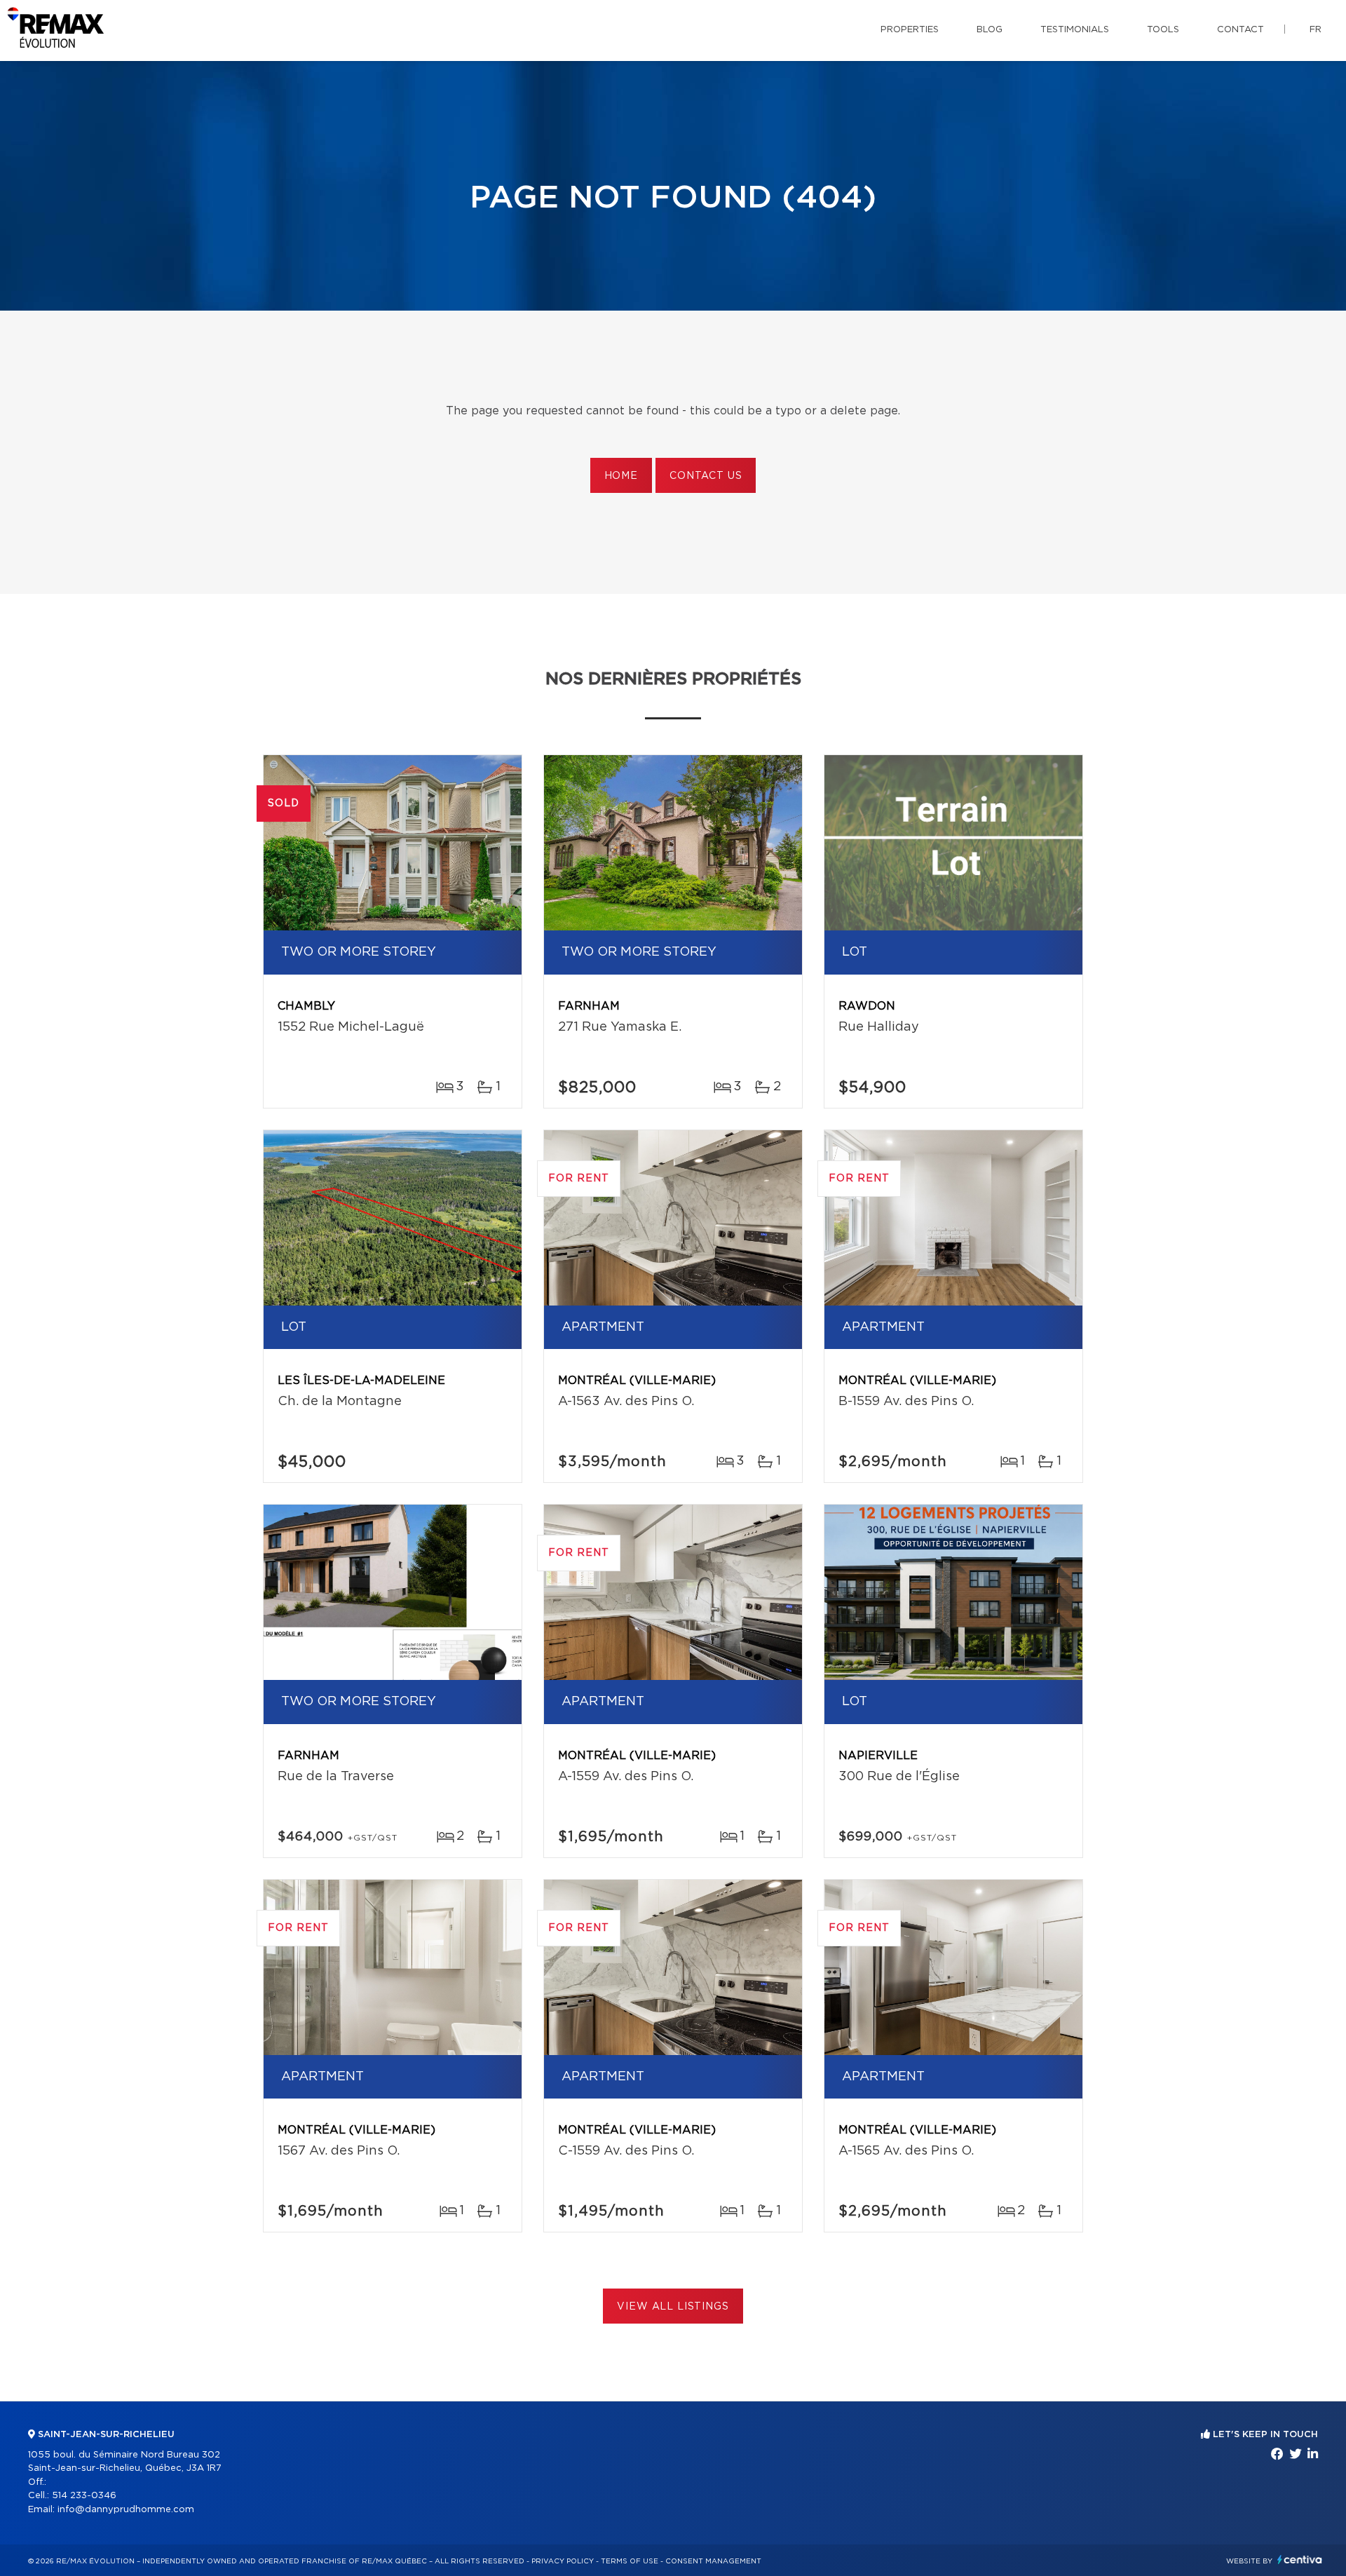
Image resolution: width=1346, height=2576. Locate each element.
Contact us (706, 476)
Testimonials (1075, 30)
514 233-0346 (84, 2496)
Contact (1240, 30)
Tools (1163, 30)
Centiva (1300, 2560)
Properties (910, 30)
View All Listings (673, 2307)
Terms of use (630, 2561)
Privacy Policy (563, 2561)
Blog (990, 30)
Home (621, 476)
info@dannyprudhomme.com (126, 2510)
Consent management (713, 2561)
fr (1316, 30)
